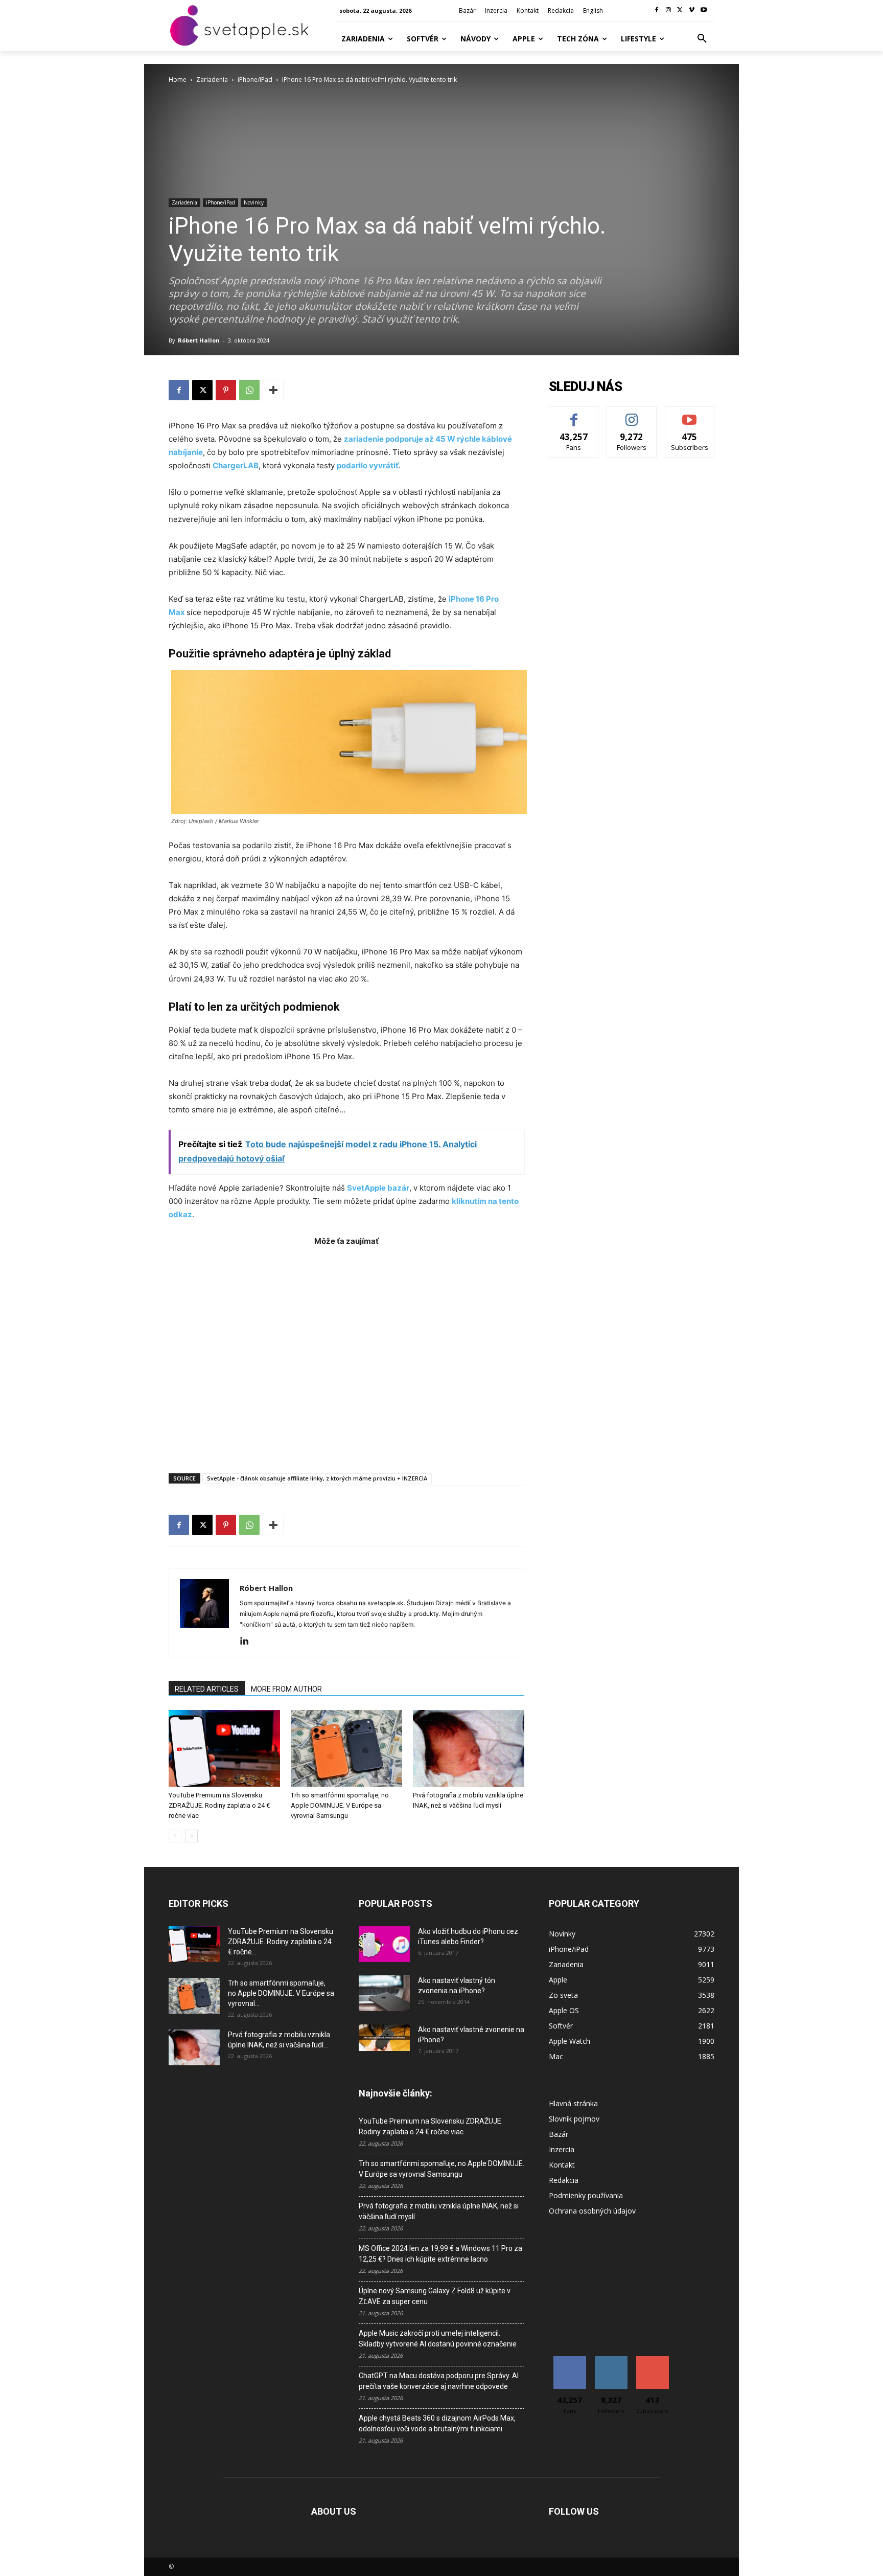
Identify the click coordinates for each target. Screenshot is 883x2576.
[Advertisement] (346, 1354)
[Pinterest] (226, 390)
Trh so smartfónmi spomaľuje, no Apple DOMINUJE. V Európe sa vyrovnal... (281, 1993)
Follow (632, 414)
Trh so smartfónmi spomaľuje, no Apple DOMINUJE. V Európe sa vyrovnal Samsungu (340, 1805)
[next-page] (191, 1836)
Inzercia (562, 2149)
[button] (702, 39)
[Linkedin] (248, 1642)
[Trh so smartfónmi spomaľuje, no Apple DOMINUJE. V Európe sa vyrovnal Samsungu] (346, 1748)
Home (178, 79)
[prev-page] (175, 1836)
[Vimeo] (692, 10)
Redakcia (564, 2180)
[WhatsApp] (249, 390)
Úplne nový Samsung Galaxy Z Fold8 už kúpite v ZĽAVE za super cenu (435, 2296)
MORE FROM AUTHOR (286, 1689)
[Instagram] (669, 10)
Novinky (254, 202)
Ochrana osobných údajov (592, 2211)
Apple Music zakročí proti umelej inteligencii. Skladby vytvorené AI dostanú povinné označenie (438, 2339)
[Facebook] (657, 10)
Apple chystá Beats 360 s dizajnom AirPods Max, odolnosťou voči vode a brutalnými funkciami (437, 2423)
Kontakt (562, 2165)
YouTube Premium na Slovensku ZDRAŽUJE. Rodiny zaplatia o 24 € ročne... (281, 1942)
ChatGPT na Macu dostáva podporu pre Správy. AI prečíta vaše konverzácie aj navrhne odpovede (439, 2381)
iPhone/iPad (255, 79)
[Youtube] (703, 10)
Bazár (559, 2134)
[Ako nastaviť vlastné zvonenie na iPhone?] (384, 2038)
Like (574, 414)
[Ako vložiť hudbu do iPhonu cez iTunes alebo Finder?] (384, 1944)
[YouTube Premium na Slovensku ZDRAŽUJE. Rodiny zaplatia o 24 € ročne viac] (224, 1748)
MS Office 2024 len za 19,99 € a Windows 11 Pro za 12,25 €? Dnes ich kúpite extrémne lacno (440, 2254)
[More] (273, 390)
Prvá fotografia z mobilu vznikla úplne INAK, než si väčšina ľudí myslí (439, 2211)
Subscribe (690, 414)
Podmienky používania (586, 2195)
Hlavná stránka (573, 2103)
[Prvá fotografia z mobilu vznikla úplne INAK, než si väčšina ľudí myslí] (469, 1748)
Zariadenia (212, 79)
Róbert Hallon (199, 340)
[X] (680, 10)
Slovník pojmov (574, 2119)
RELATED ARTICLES (207, 1689)
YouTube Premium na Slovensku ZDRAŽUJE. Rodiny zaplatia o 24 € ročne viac (219, 1805)
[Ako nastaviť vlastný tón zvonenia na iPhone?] (384, 1993)
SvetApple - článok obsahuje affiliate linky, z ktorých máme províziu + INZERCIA (317, 1478)
